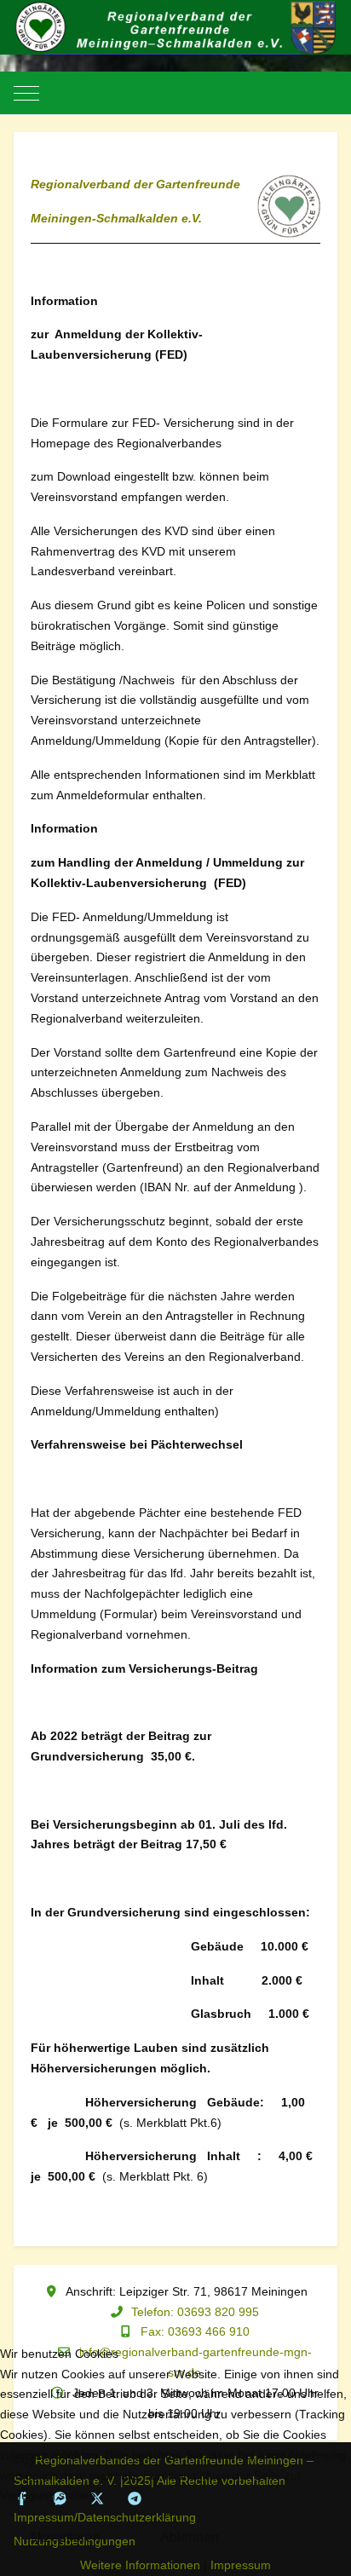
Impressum (241, 2565)
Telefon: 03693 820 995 (195, 2312)
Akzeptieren (64, 2537)
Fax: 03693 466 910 (195, 2331)
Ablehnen (190, 2537)
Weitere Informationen (140, 2565)
